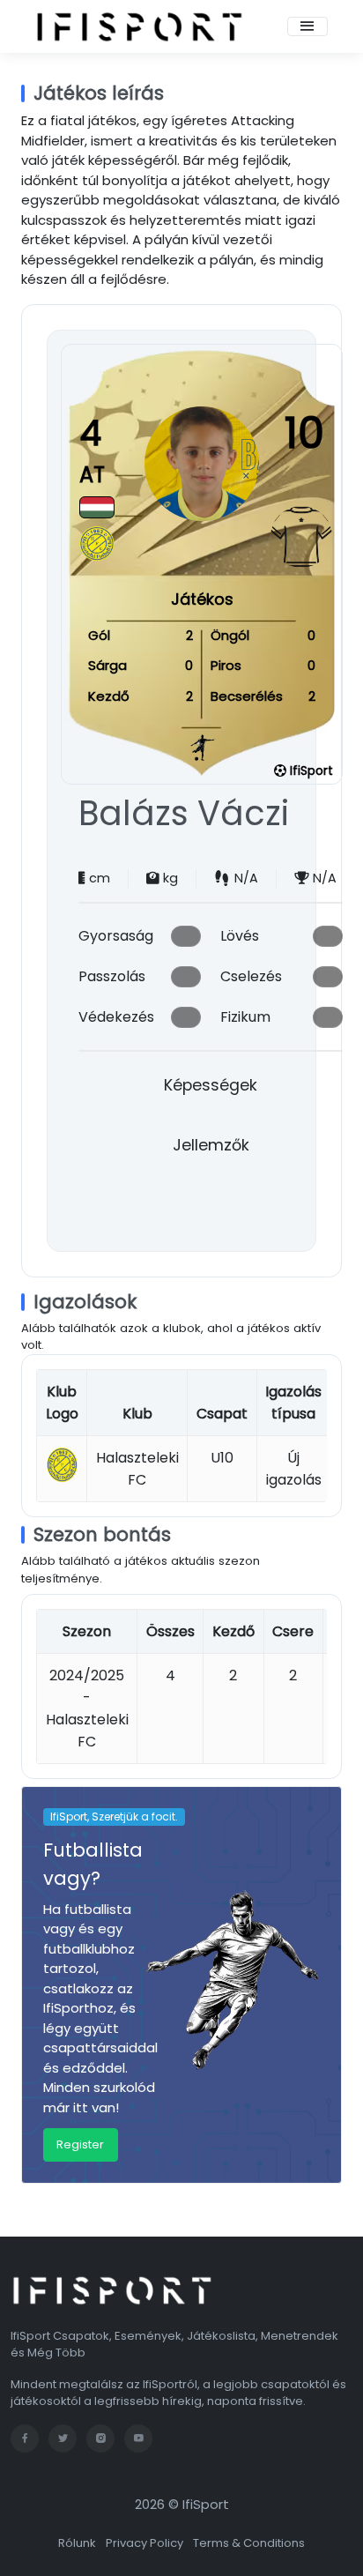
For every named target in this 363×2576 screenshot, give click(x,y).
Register (80, 2144)
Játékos (202, 599)
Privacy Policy (144, 2543)
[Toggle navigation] (307, 26)
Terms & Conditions (249, 2543)
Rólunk (77, 2543)
